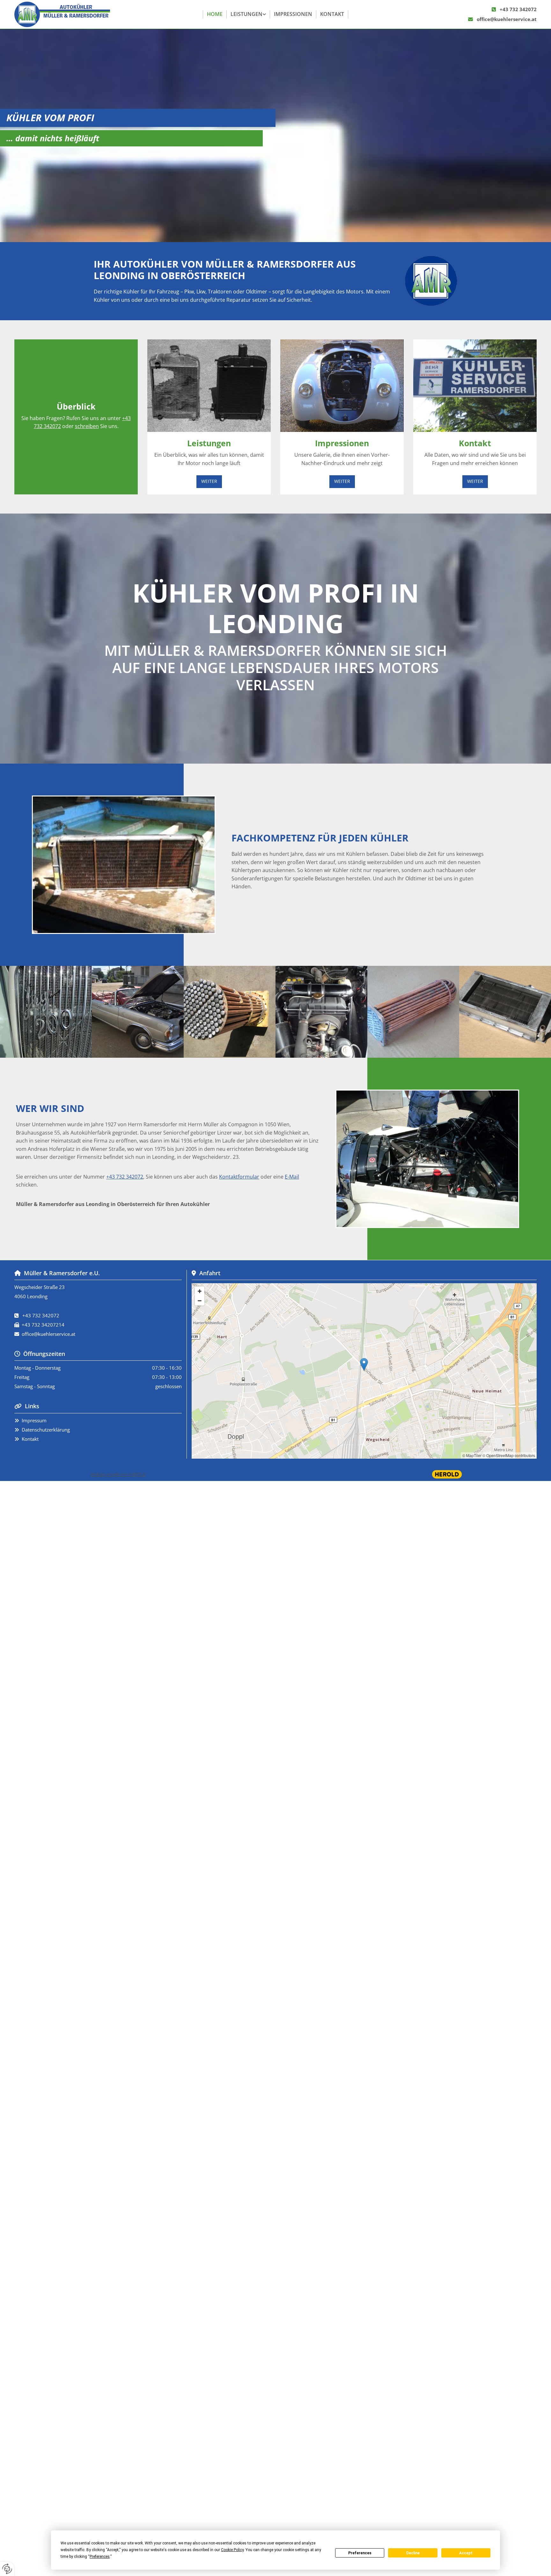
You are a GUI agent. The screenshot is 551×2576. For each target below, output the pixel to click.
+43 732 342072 (518, 9)
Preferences (360, 2553)
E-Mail (292, 1177)
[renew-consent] (7, 2569)
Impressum (34, 1420)
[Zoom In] (200, 1291)
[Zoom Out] (200, 1301)
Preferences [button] (100, 2557)
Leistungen (246, 14)
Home (215, 14)
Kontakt (332, 14)
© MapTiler (472, 1455)
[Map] (364, 1371)
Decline (413, 2553)
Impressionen (293, 14)
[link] (248, 14)
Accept (466, 2553)
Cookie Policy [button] (232, 2550)
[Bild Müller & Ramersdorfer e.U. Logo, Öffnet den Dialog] (431, 281)
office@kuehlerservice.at (507, 19)
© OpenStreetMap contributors (509, 1455)
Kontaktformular (239, 1177)
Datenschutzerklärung (46, 1430)
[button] (209, 481)
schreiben (87, 426)
